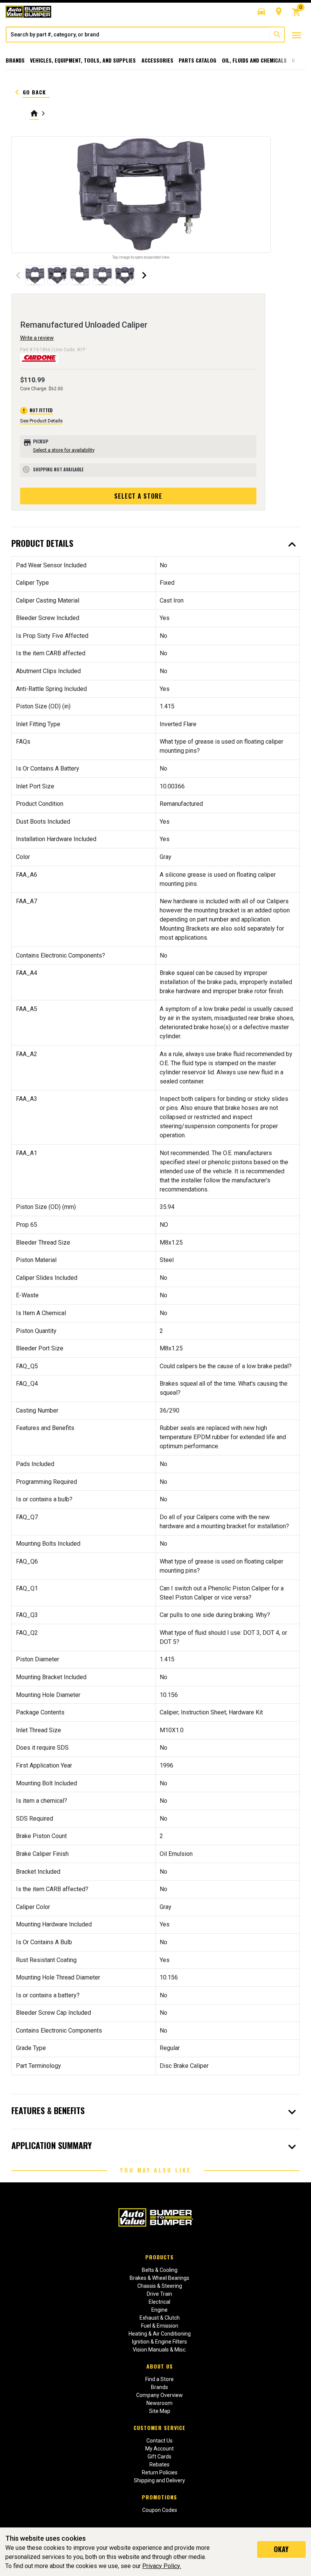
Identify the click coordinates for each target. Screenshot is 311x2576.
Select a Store (138, 496)
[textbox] (138, 35)
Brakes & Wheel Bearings (159, 2278)
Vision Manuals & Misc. (160, 2350)
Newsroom (159, 2403)
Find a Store (159, 2379)
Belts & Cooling (160, 2270)
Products (159, 2257)
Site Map (160, 2411)
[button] (261, 12)
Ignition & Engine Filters (159, 2342)
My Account (159, 2449)
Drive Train (159, 2294)
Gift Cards (159, 2457)
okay (281, 2549)
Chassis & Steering (160, 2286)
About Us (160, 2366)
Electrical (159, 2302)
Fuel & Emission (160, 2326)
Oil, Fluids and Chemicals (254, 60)
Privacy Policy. (162, 2566)
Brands (15, 60)
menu (297, 35)
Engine (159, 2310)
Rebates (159, 2465)
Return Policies (160, 2472)
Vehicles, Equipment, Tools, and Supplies (83, 60)
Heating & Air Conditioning (160, 2334)
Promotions (159, 2497)
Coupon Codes (160, 2510)
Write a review (37, 338)
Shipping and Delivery (159, 2480)
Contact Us (159, 2441)
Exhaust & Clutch (160, 2318)
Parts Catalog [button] (197, 60)
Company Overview (159, 2395)
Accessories (157, 60)
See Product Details (41, 421)
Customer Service (159, 2428)
